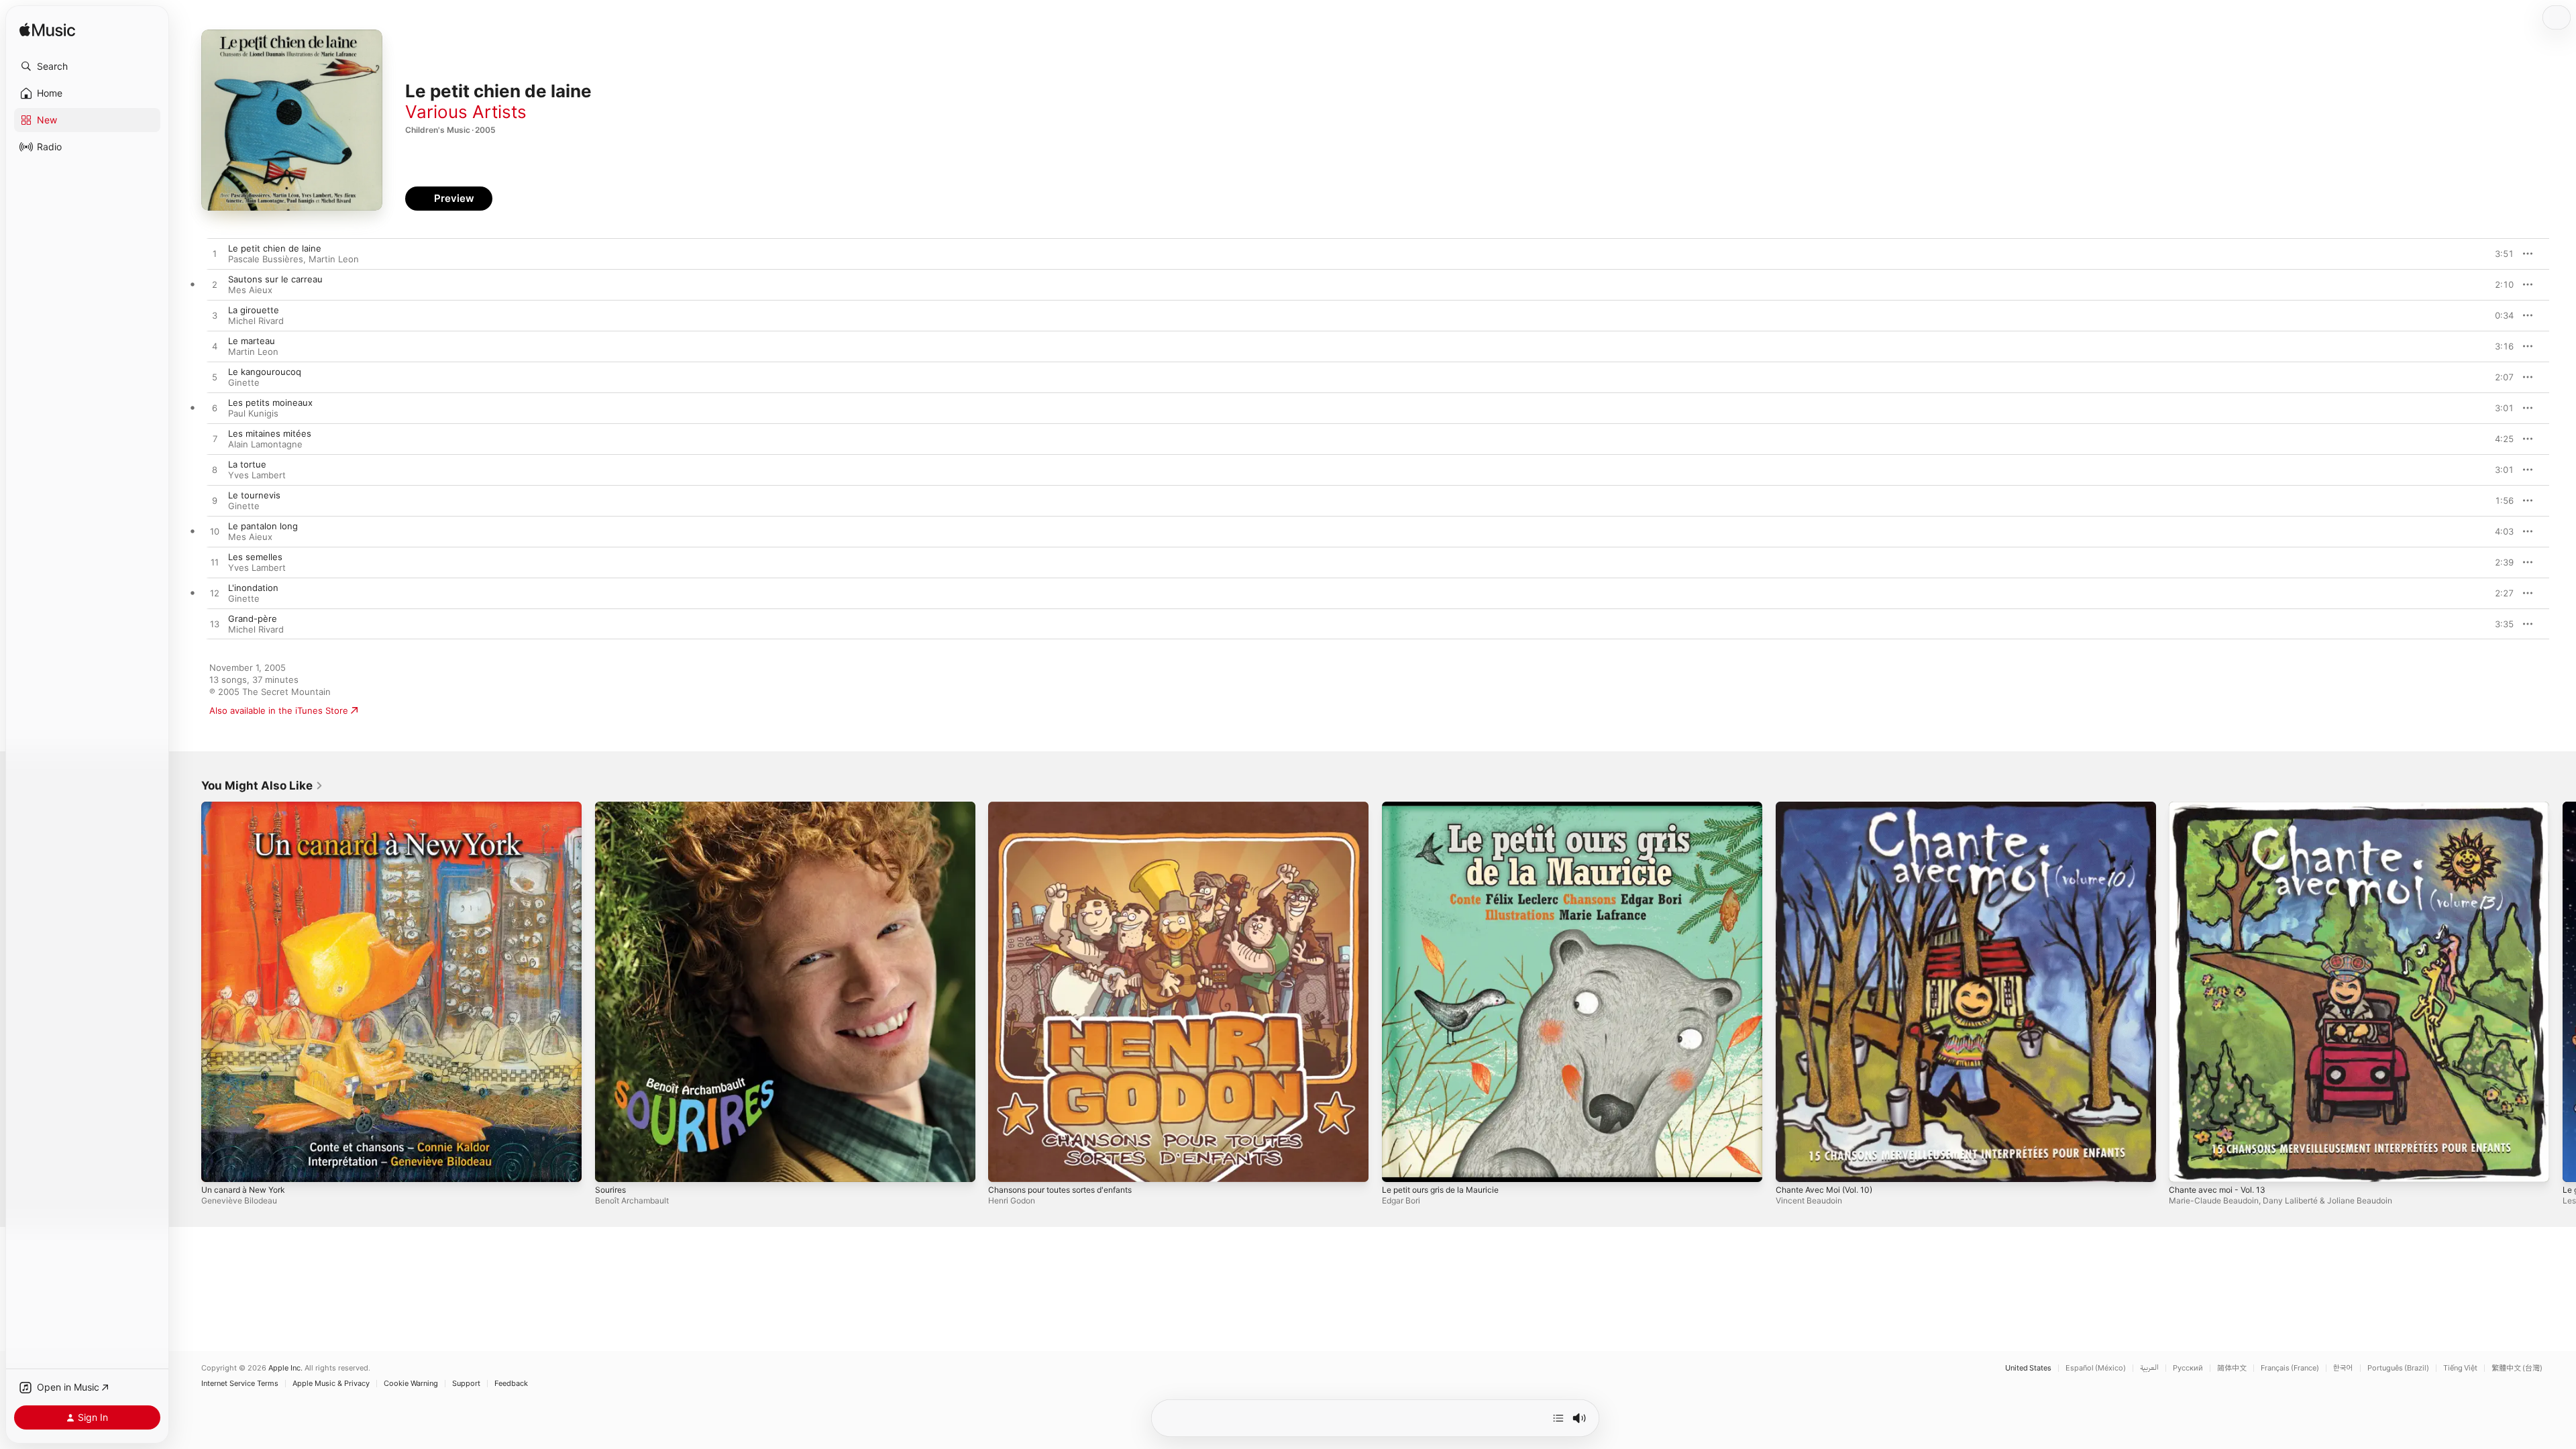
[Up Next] (1558, 1418)
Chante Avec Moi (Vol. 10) (1830, 807)
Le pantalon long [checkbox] (263, 526)
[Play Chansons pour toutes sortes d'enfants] (1005, 1165)
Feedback (511, 1384)
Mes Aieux (250, 290)
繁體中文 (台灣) (2517, 1368)
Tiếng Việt (2460, 1368)
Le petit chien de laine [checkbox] (275, 248)
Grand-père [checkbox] (253, 619)
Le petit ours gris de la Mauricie (1448, 807)
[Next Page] (2563, 991)
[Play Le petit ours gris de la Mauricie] (1399, 1165)
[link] (262, 786)
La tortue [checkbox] (247, 464)
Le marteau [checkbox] (252, 341)
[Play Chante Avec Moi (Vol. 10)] (1792, 1165)
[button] (87, 66)
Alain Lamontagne (265, 444)
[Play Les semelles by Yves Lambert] (215, 563)
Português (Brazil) (2398, 1368)
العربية (2149, 1368)
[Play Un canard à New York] (218, 1165)
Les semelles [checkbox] (255, 557)
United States (2028, 1368)
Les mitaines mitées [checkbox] (270, 433)
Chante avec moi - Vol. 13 (2222, 807)
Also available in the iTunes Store (279, 710)
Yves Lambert (257, 475)
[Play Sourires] (612, 1165)
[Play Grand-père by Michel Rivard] (215, 625)
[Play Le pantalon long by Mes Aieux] (215, 532)
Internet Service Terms (240, 1384)
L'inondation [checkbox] (253, 588)
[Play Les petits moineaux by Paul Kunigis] (215, 409)
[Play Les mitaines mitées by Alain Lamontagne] (215, 439)
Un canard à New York (248, 807)
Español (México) (2096, 1368)
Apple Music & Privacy (331, 1384)
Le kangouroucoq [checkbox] (265, 372)
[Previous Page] (188, 991)
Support (466, 1384)
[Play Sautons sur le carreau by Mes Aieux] (215, 285)
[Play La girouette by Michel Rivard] (215, 316)
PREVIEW (2499, 254)
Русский (2188, 1368)
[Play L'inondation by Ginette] (215, 594)
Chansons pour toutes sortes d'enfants (1071, 807)
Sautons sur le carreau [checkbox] (275, 279)
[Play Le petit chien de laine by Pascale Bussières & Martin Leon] (215, 254)
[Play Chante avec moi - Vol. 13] (2186, 1165)
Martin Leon (334, 259)
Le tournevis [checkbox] (254, 495)
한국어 (2343, 1368)
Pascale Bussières (266, 259)
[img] (47, 31)
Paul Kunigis (253, 413)
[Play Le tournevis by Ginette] (215, 501)
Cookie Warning (411, 1384)
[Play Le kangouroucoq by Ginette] (215, 378)
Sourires (612, 807)
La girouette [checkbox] (254, 310)
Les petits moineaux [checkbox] (270, 402)
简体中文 (2232, 1368)
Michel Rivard (256, 321)
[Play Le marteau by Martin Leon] (215, 347)
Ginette (244, 382)
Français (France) (2290, 1368)
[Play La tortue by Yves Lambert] (215, 470)
